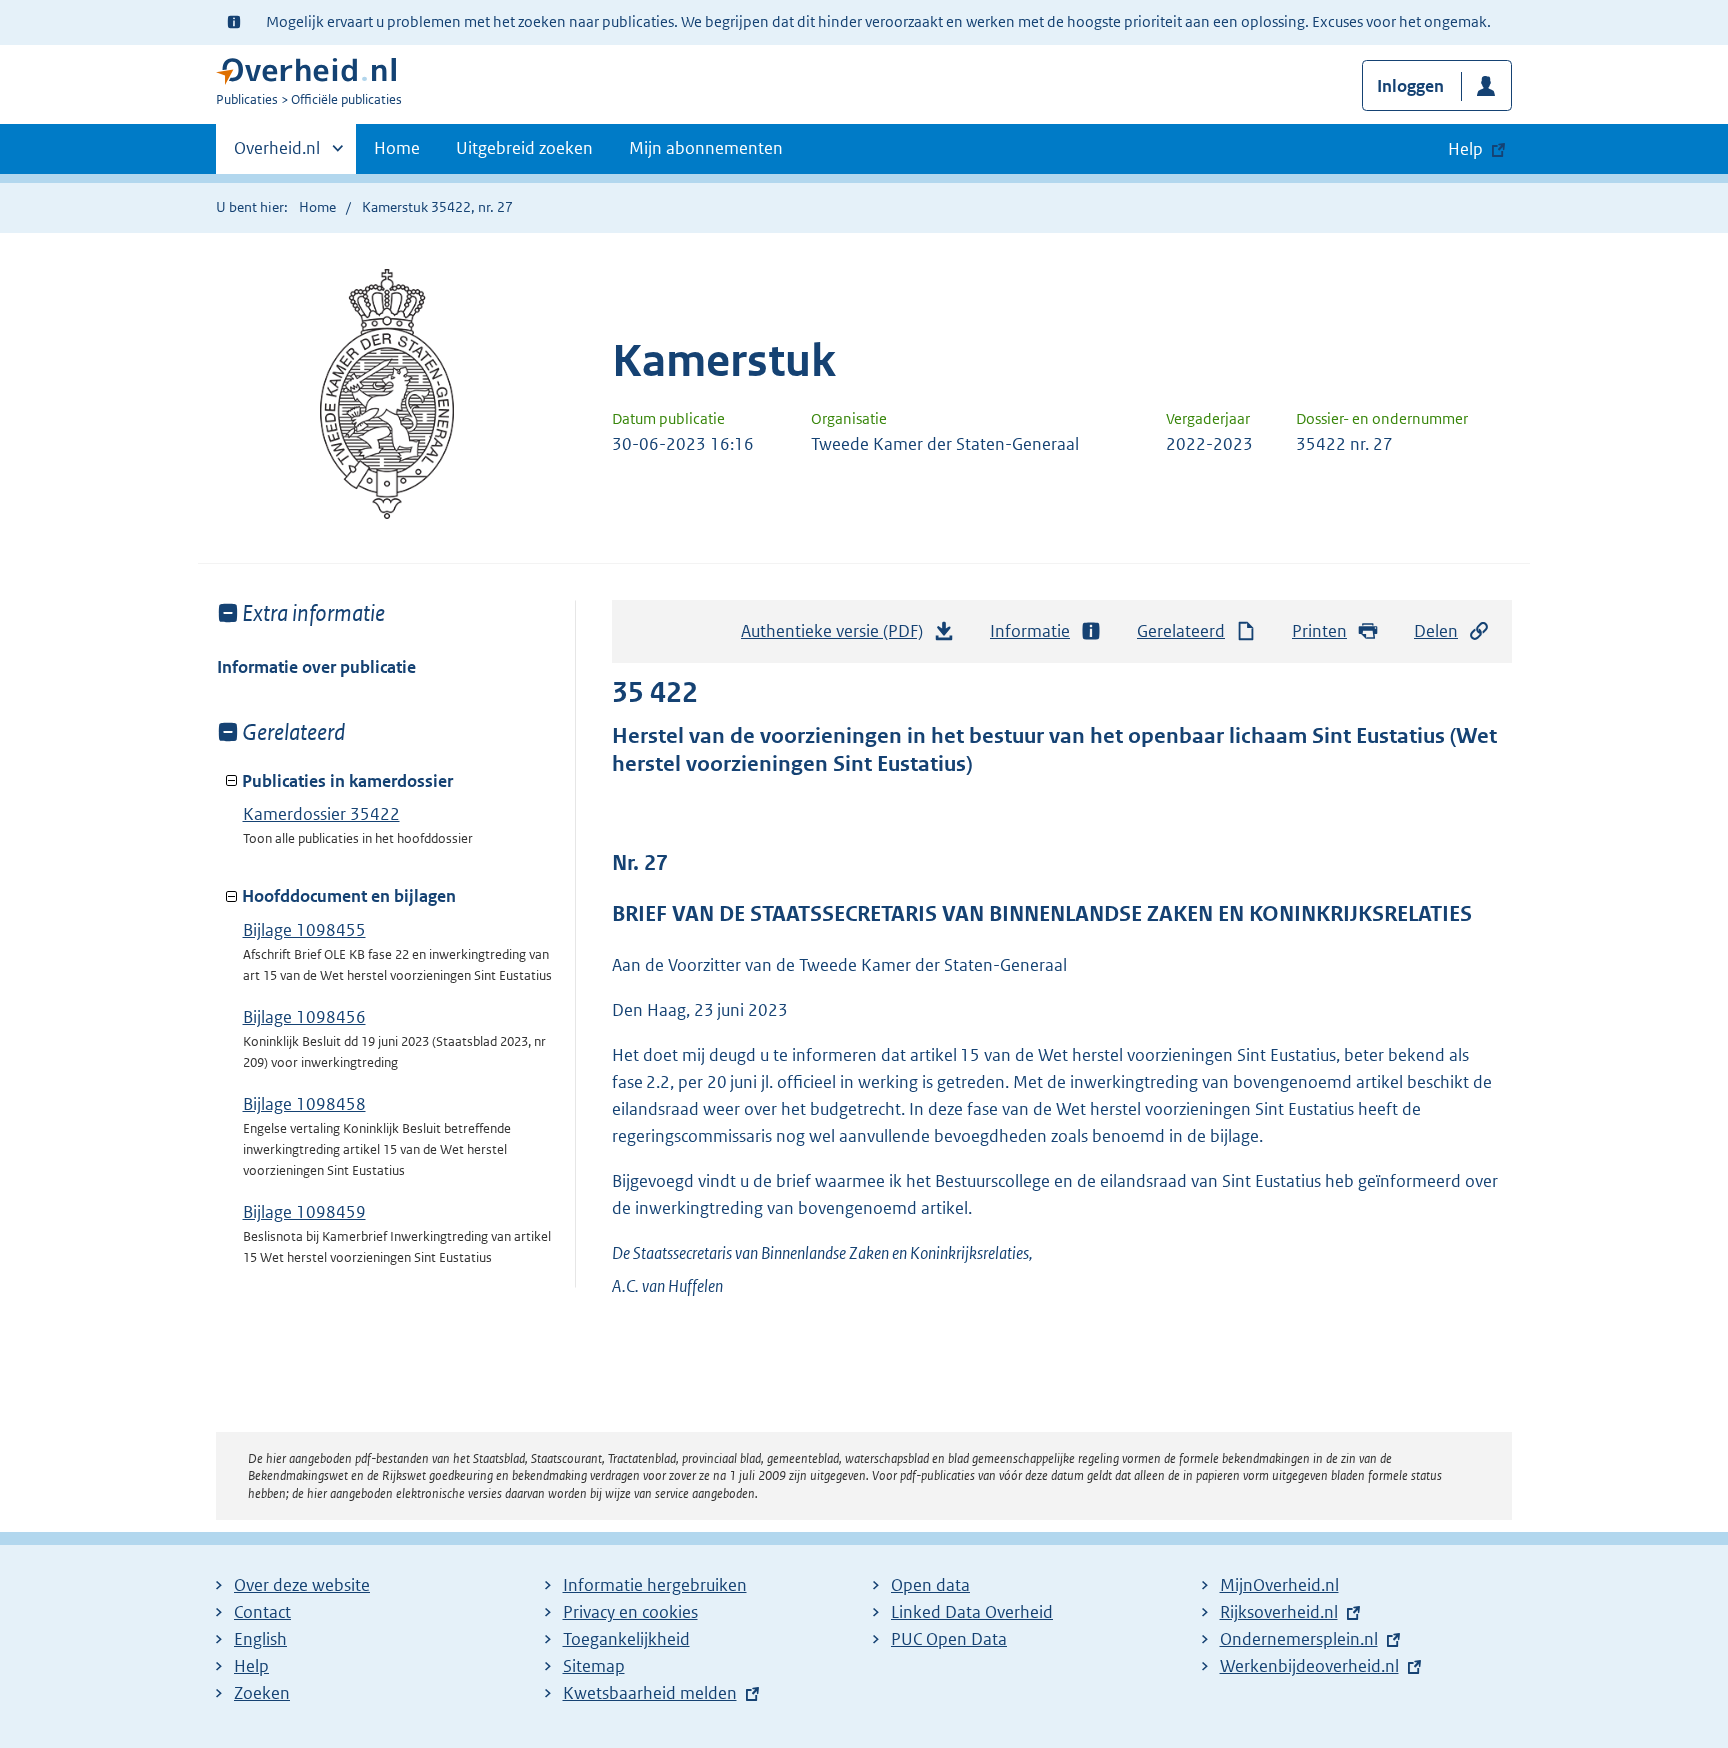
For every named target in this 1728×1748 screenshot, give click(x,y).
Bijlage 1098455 (304, 930)
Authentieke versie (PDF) (837, 637)
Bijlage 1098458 (304, 1104)
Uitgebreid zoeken (524, 148)
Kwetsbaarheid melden (650, 1693)
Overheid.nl (277, 155)
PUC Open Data (949, 1639)
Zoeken (262, 1693)
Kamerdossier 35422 (321, 814)
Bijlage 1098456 (304, 1017)
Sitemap (594, 1666)
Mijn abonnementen (706, 148)
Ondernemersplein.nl (1299, 1639)
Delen (1436, 631)
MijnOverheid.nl (1279, 1585)
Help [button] (1465, 149)
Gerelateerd (1181, 631)
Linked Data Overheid (972, 1612)
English (260, 1639)
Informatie (1030, 631)
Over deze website (302, 1585)
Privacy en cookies (630, 1612)
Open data (930, 1585)
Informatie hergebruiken (655, 1585)
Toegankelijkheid (626, 1639)
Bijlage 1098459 (304, 1212)
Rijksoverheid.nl (1279, 1612)
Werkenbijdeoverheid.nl (1309, 1666)
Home (397, 148)
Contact (262, 1612)
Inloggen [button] (1410, 86)
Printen (1319, 631)
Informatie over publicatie (316, 667)
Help (251, 1666)
